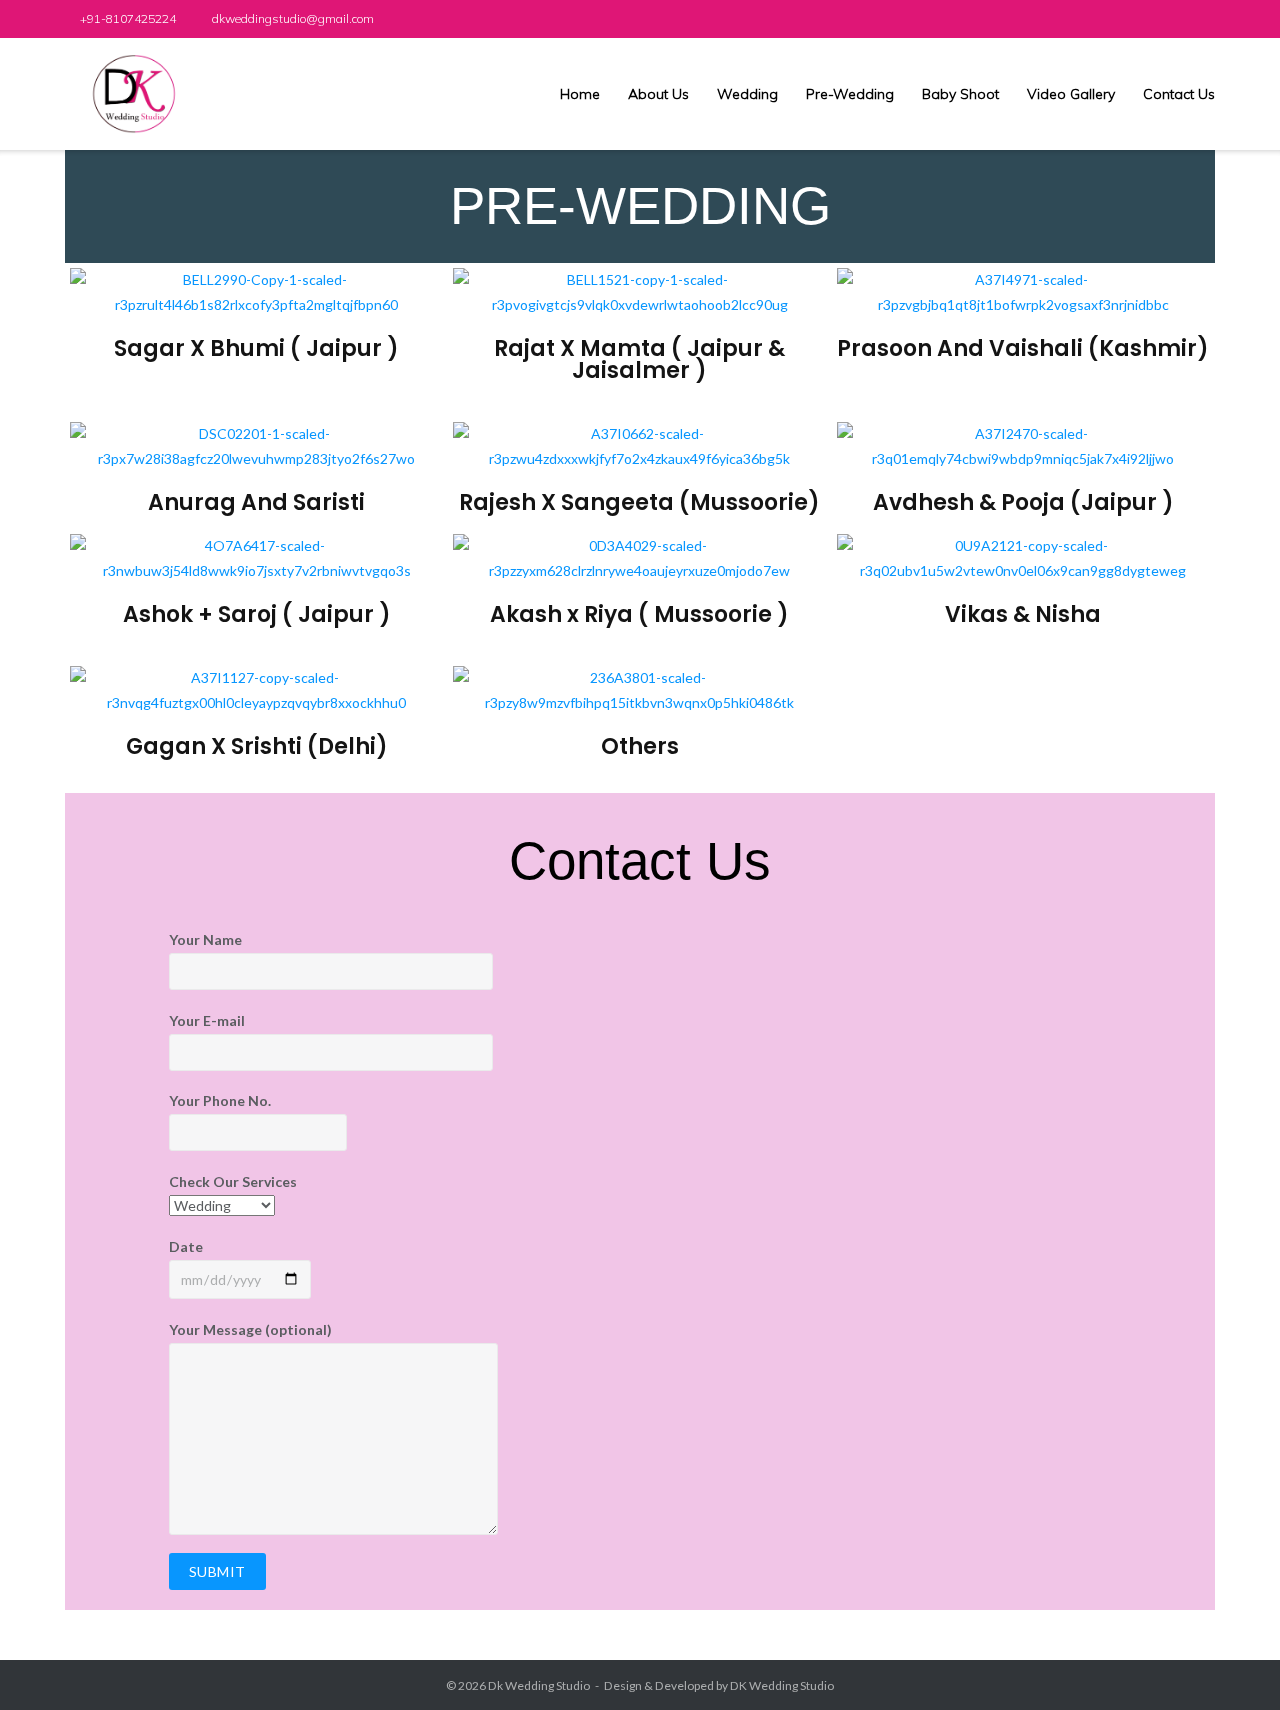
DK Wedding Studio (782, 1685)
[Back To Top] (1229, 1660)
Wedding (747, 94)
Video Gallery (1071, 94)
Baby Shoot (960, 94)
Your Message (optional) (250, 1329)
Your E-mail (207, 1020)
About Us (658, 94)
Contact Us (1179, 94)
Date (186, 1246)
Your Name (205, 939)
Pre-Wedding (850, 94)
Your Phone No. (220, 1100)
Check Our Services (233, 1181)
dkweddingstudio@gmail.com (293, 18)
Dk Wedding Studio (539, 1685)
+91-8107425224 (128, 18)
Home (580, 94)
